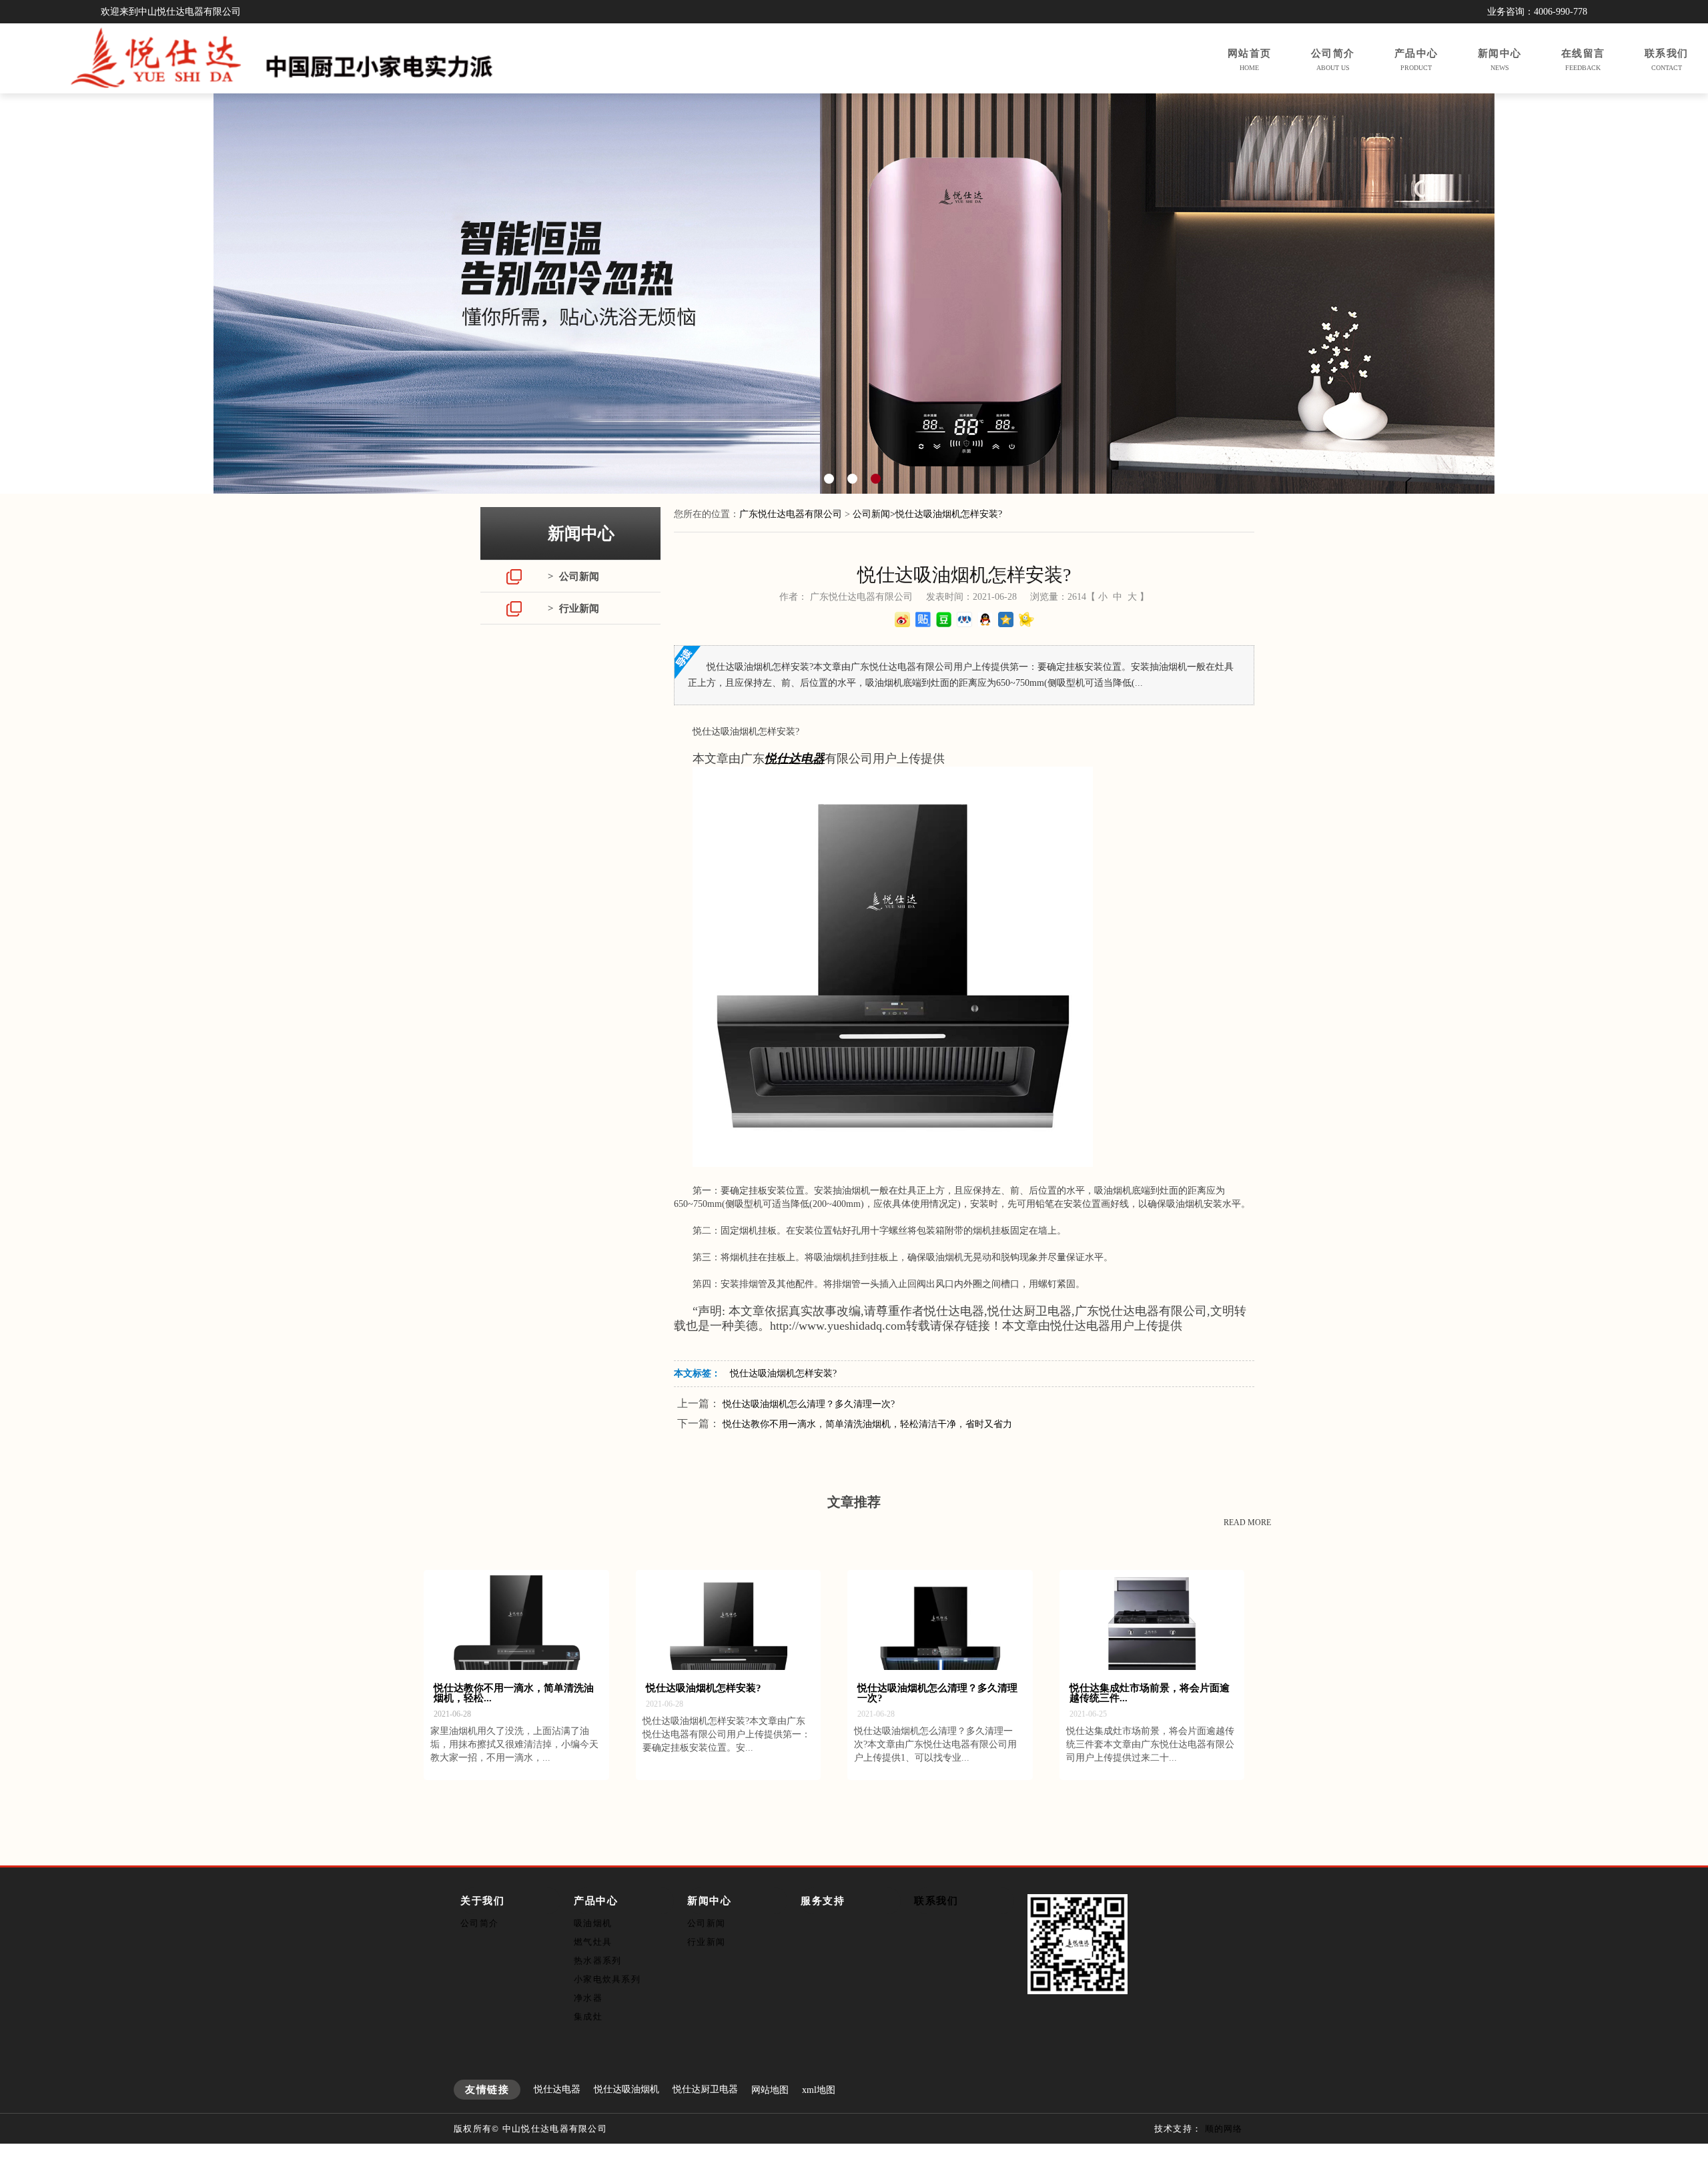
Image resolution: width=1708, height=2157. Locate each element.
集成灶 (588, 2017)
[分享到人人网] (964, 619)
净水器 (588, 1998)
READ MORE (1247, 1523)
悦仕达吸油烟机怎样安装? (783, 1373)
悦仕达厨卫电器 (705, 2089)
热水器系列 (598, 1961)
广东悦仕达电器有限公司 (791, 514)
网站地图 (770, 2090)
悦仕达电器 (557, 2089)
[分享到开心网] (1026, 619)
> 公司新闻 (573, 576)
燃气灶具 (593, 1942)
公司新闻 (706, 1923)
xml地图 (819, 2090)
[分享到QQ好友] (985, 619)
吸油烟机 (593, 1923)
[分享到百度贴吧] (923, 619)
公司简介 (479, 1923)
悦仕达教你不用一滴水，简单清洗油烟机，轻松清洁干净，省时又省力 (867, 1424)
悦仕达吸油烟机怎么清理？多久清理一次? (809, 1404)
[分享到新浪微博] (902, 619)
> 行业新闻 (573, 608)
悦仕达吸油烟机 (626, 2089)
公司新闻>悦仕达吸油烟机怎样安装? (927, 514)
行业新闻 (706, 1942)
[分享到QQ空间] (1006, 619)
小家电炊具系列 (607, 1979)
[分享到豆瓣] (944, 619)
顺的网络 (1224, 2129)
